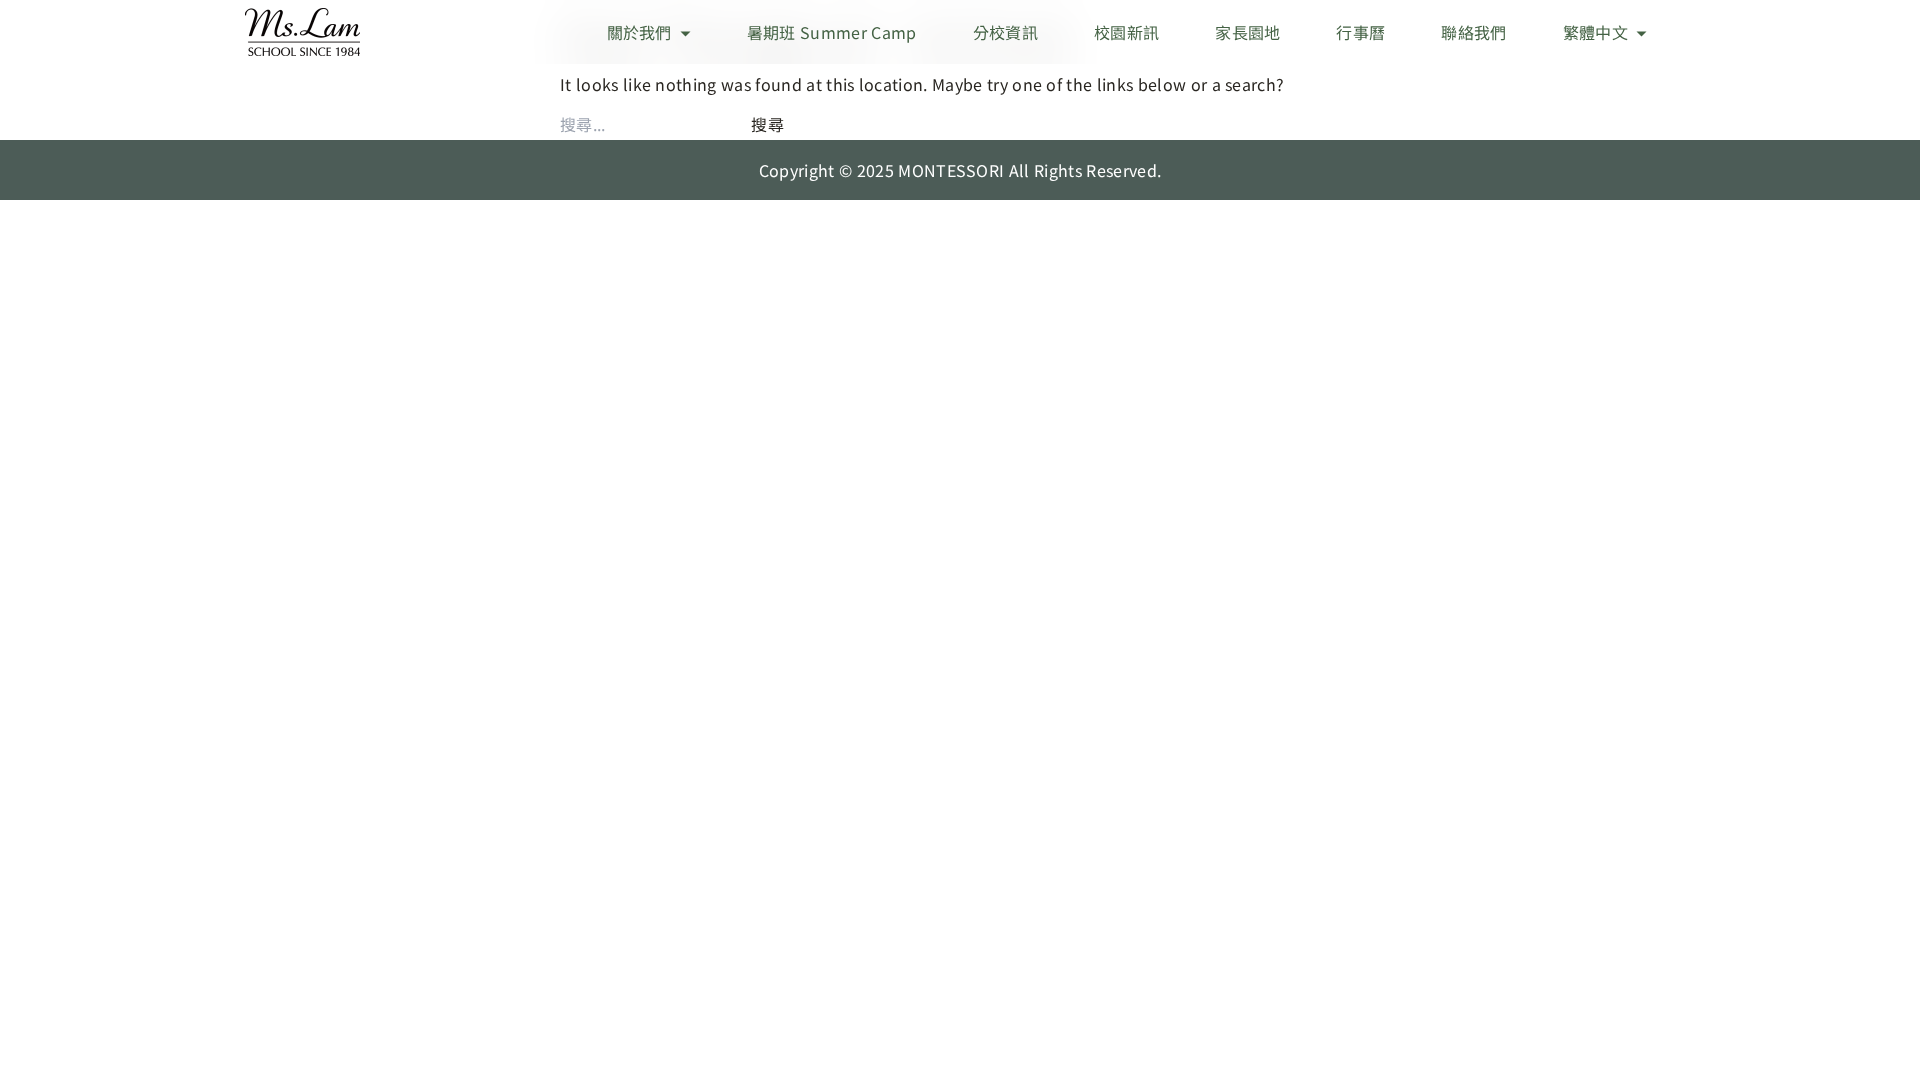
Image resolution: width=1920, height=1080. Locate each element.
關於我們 (639, 32)
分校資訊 (1005, 32)
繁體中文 (1595, 32)
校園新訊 (1126, 32)
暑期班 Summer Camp (832, 32)
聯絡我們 (1473, 32)
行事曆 (1360, 32)
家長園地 (1247, 32)
